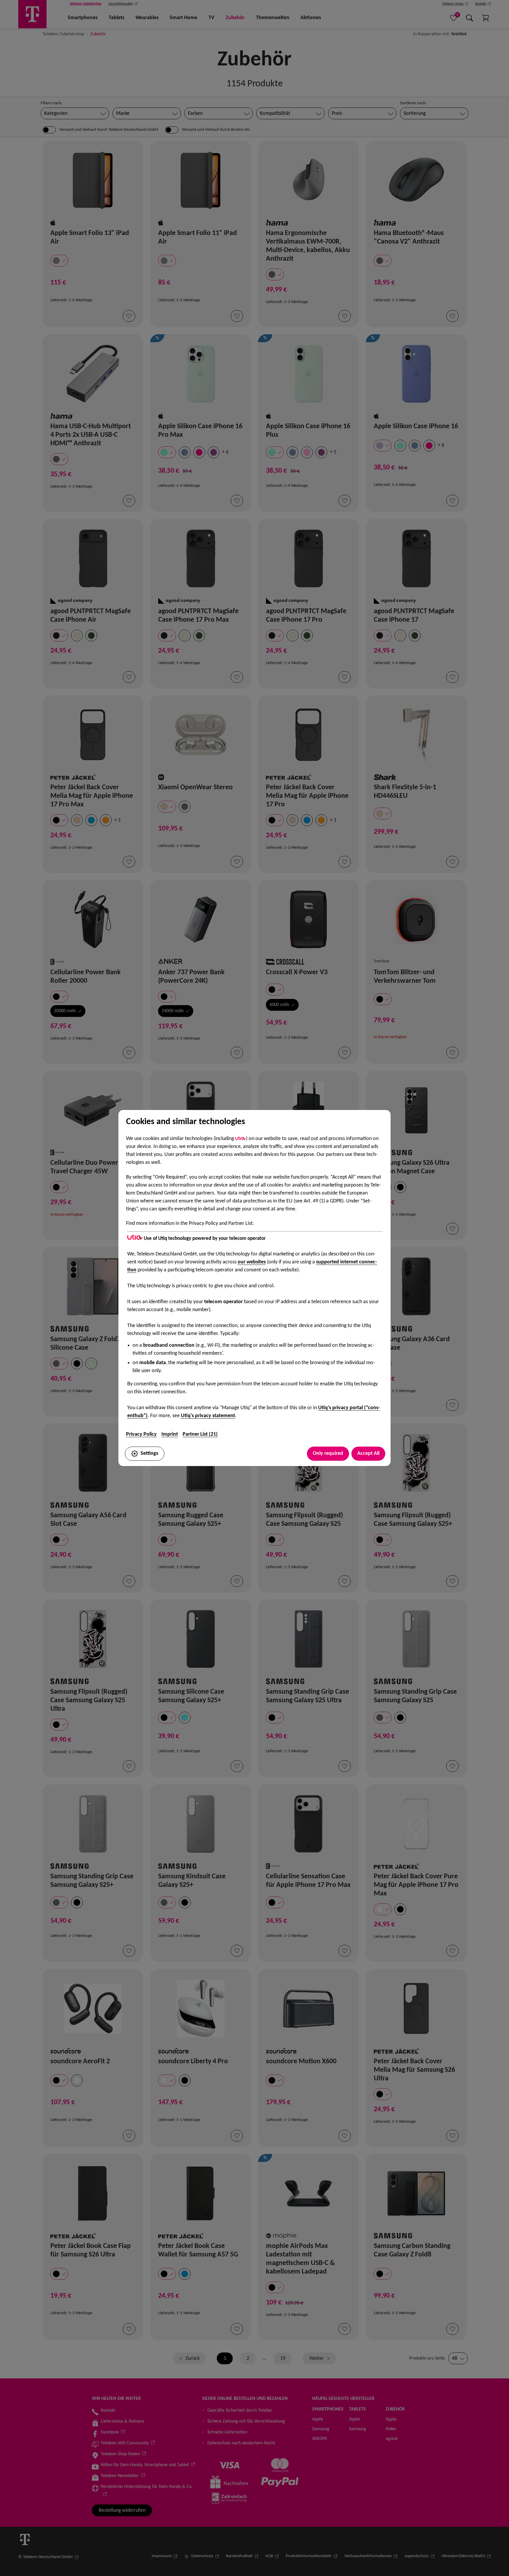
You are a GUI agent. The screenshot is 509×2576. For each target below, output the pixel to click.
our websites (252, 1262)
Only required (328, 1454)
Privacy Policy (141, 1434)
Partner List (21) (200, 1434)
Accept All (368, 1454)
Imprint (170, 1434)
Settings (149, 1454)
